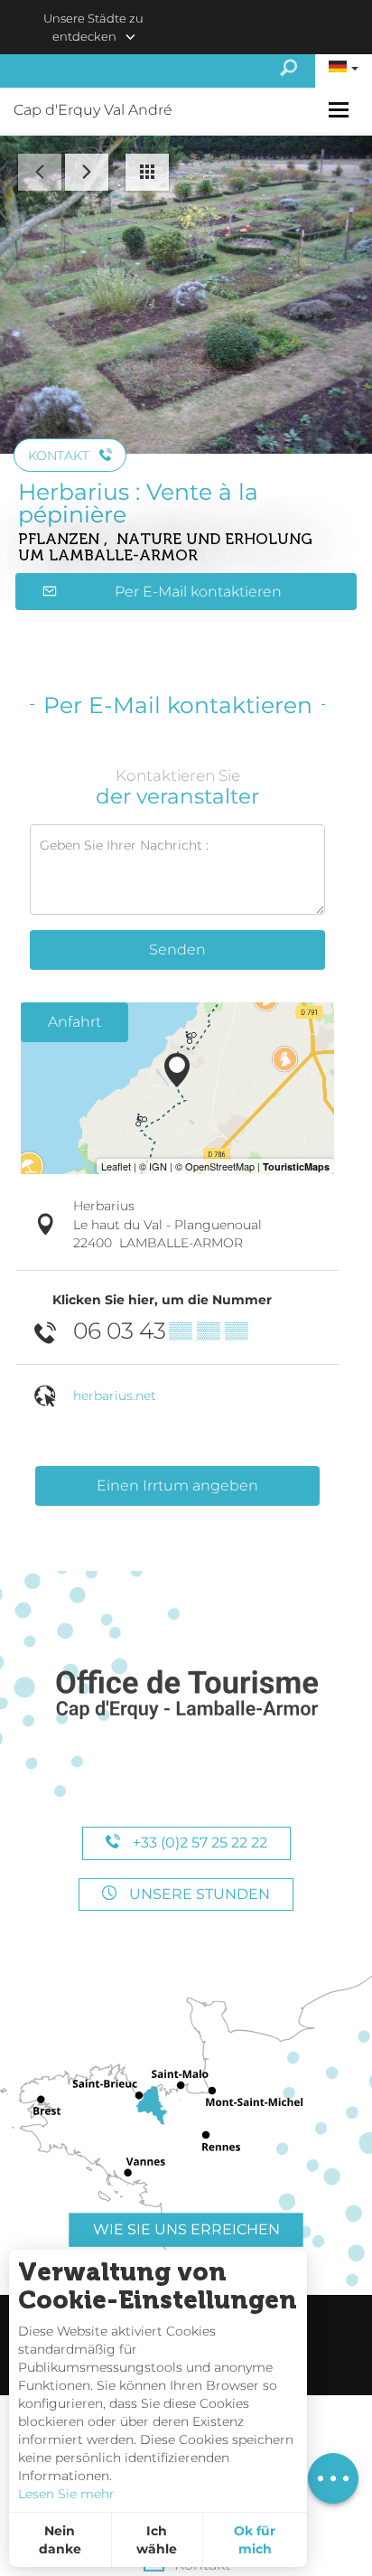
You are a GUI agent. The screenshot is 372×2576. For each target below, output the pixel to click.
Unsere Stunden (198, 1894)
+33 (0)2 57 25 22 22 (198, 1843)
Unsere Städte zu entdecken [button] (93, 27)
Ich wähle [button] (157, 2540)
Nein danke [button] (60, 2540)
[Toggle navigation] (341, 110)
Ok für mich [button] (255, 2540)
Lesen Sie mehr (66, 2494)
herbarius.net (115, 1396)
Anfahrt (74, 1022)
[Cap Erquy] (186, 1695)
